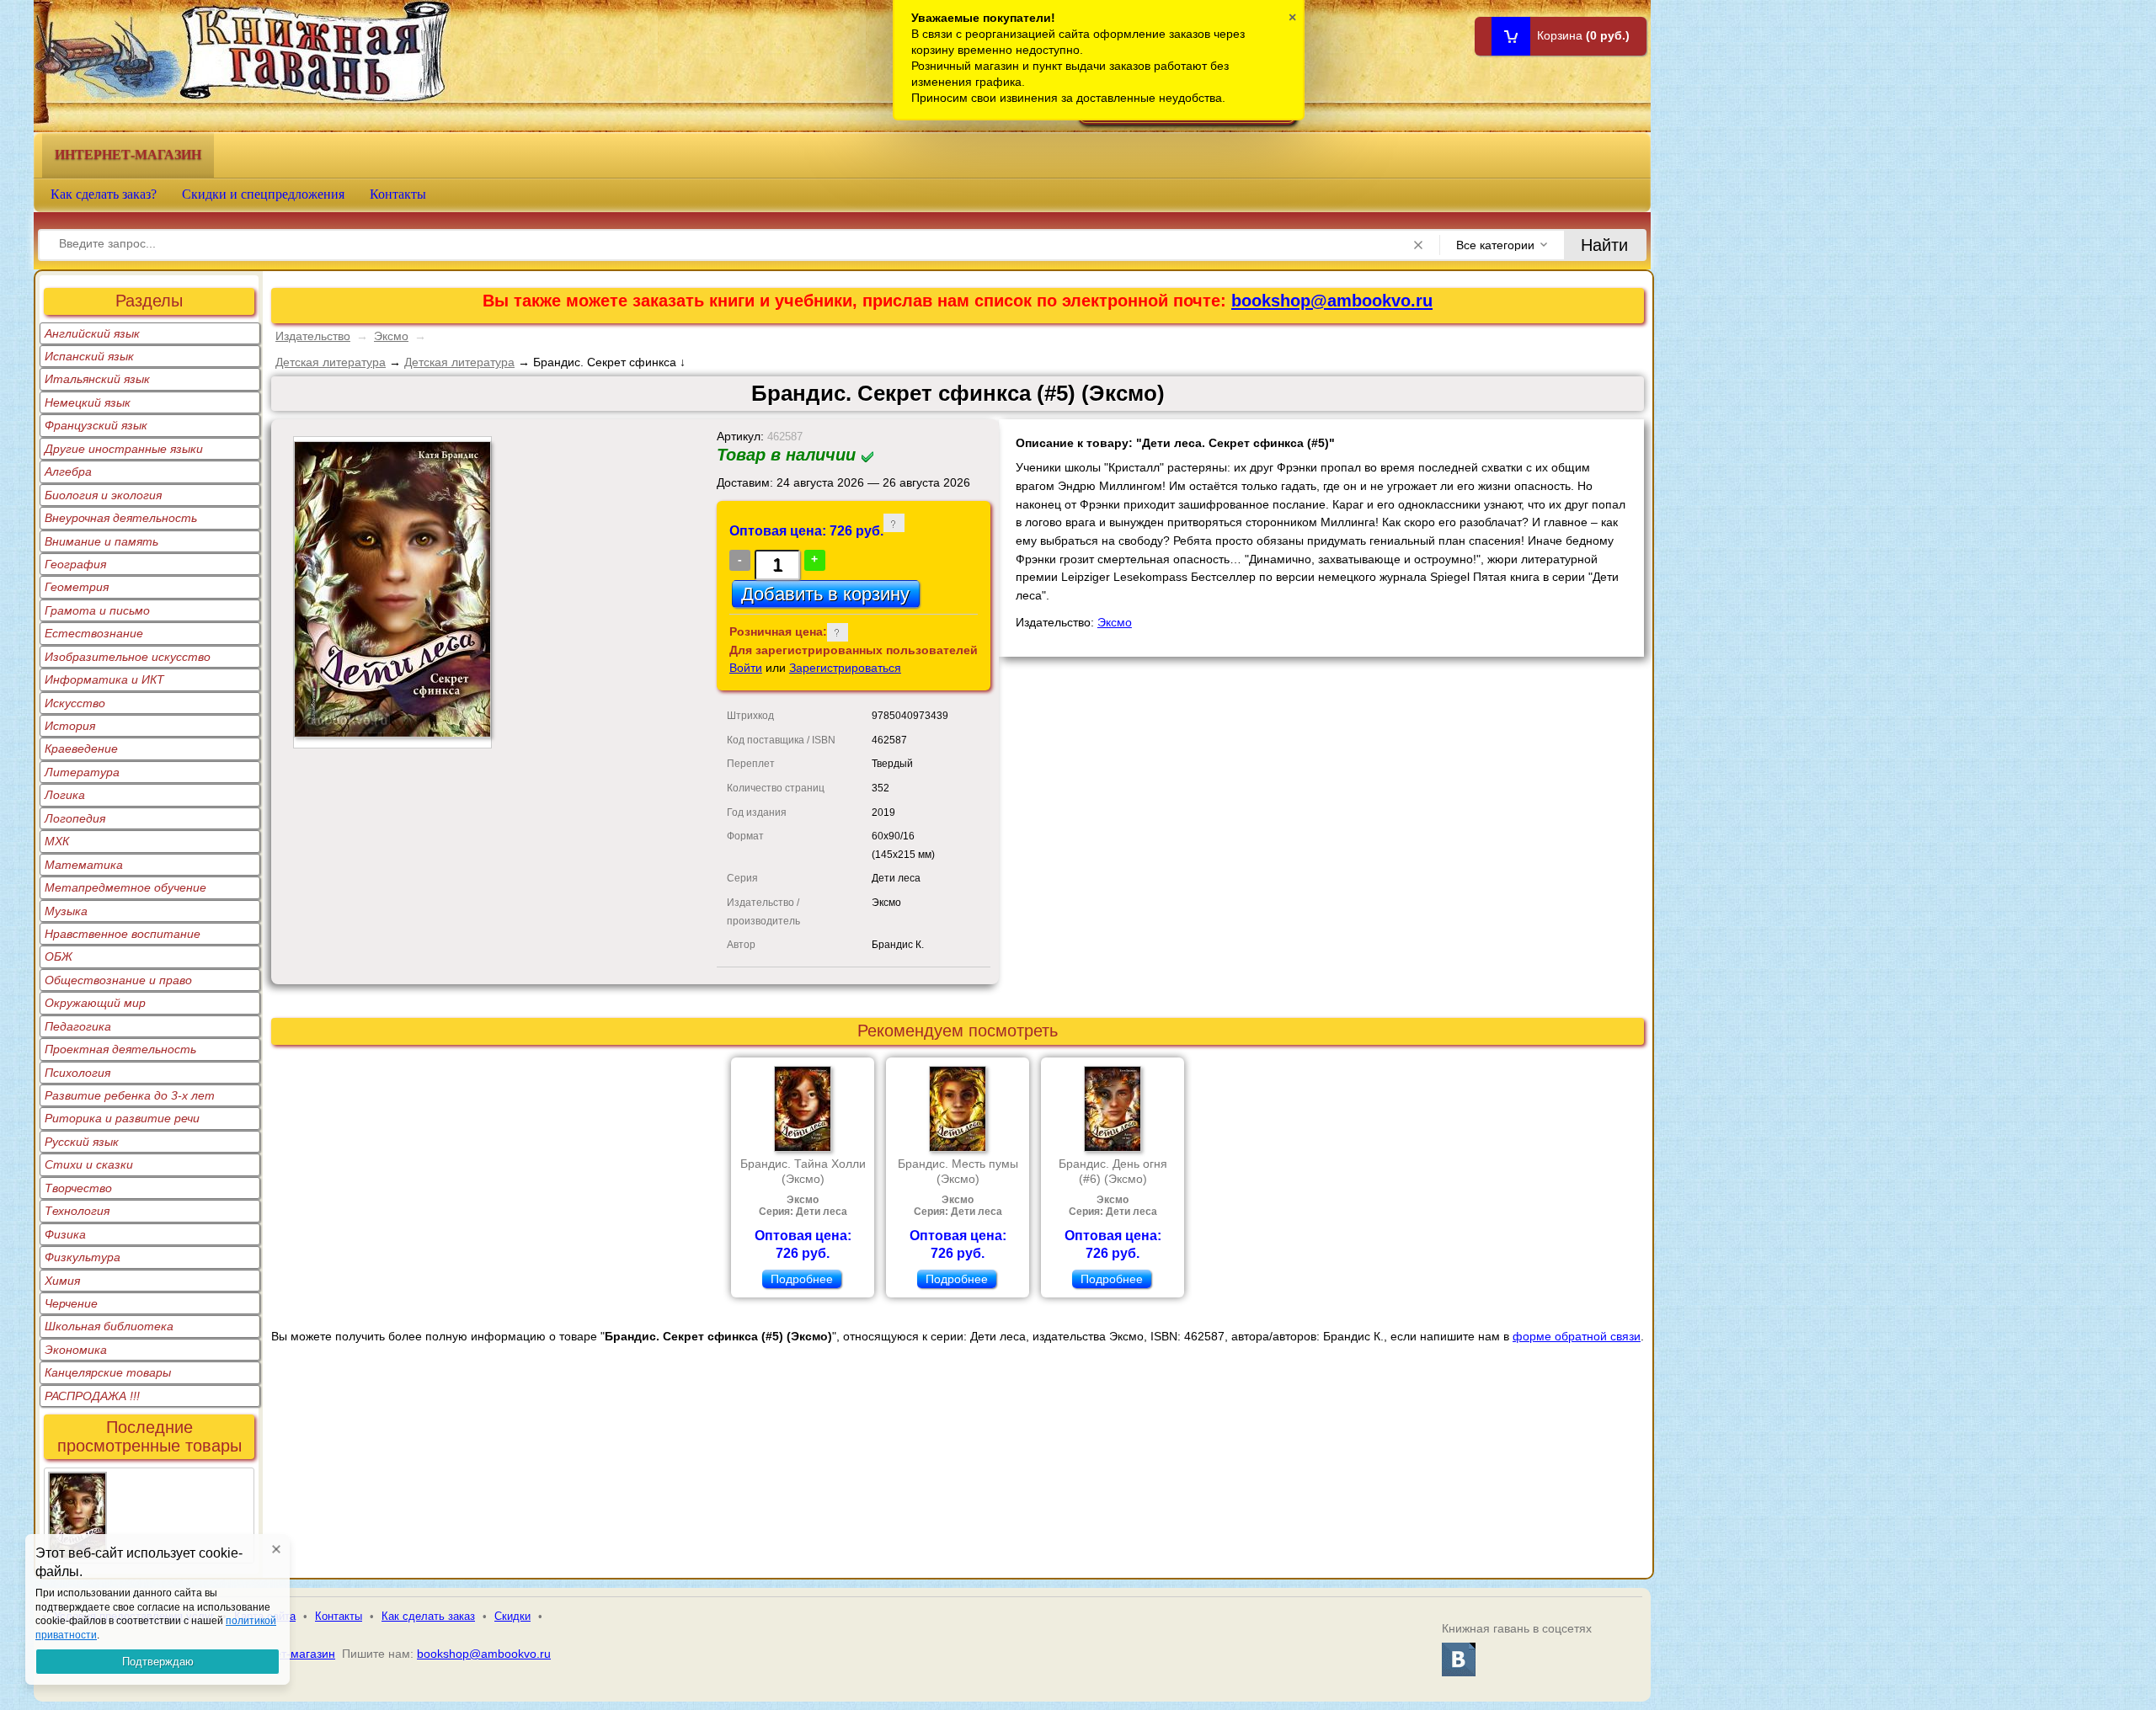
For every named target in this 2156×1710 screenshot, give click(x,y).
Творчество (78, 1188)
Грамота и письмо (97, 610)
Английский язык (92, 333)
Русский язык (82, 1142)
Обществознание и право (118, 980)
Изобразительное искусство (128, 657)
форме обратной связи (1577, 1336)
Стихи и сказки (89, 1164)
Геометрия (77, 587)
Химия (62, 1281)
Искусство (75, 703)
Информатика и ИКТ (104, 679)
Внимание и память (101, 541)
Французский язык (96, 425)
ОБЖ (59, 956)
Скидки (512, 1616)
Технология (77, 1211)
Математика (84, 865)
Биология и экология (103, 495)
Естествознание (94, 633)
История (70, 726)
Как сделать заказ (428, 1616)
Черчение (71, 1303)
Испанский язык (89, 356)
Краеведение (81, 748)
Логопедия (75, 818)
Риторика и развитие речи (122, 1118)
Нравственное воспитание (123, 934)
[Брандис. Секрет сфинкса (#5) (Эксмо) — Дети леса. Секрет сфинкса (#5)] (77, 1482)
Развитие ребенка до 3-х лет (130, 1095)
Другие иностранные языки (124, 449)
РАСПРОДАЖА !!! (92, 1396)
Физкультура (83, 1257)
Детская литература (331, 362)
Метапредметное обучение (125, 887)
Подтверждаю (158, 1662)
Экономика (76, 1350)
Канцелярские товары (108, 1372)
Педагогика (78, 1026)
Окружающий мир (95, 1003)
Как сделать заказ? (104, 194)
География (75, 564)
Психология (77, 1073)
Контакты (398, 194)
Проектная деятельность (120, 1049)
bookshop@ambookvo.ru (1332, 301)
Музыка (66, 911)
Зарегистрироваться (845, 668)
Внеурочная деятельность (121, 518)
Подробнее (802, 1279)
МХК (57, 841)
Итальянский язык (97, 379)
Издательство (313, 336)
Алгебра (68, 471)
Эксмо (391, 336)
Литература (82, 772)
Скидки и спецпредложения (263, 194)
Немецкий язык (88, 402)
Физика (65, 1234)
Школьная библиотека (109, 1326)
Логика (65, 795)
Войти (746, 668)
